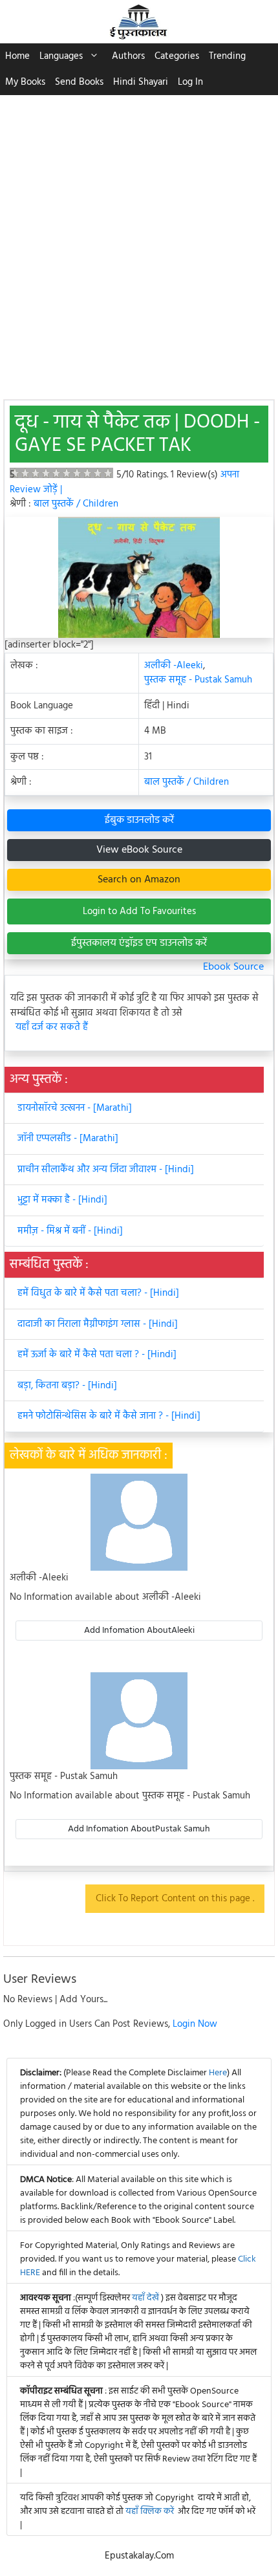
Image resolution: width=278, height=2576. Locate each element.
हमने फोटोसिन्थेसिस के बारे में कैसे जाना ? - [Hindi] (109, 1416)
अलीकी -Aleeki (174, 666)
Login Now (195, 2024)
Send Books (79, 82)
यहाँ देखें (146, 2298)
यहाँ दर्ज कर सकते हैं (52, 1028)
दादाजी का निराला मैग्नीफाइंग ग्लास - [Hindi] (98, 1324)
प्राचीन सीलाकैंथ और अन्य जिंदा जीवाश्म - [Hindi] (106, 1170)
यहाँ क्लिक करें (150, 2512)
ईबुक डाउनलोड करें (139, 820)
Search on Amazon (139, 880)
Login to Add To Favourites (139, 911)
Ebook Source (233, 967)
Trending (227, 56)
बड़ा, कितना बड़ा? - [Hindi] (67, 1386)
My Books (25, 82)
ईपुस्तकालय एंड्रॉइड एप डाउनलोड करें (139, 943)
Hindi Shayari (141, 82)
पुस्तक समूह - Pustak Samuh (198, 680)
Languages (61, 56)
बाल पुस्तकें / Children (76, 504)
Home (17, 56)
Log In (190, 82)
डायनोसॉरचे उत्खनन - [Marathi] (75, 1108)
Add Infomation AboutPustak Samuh (139, 1829)
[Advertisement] (139, 241)
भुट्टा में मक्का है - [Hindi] (62, 1200)
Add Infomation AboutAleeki (139, 1631)
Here (218, 2073)
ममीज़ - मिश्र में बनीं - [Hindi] (70, 1231)
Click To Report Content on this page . (175, 1899)
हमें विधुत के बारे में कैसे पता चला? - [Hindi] (98, 1293)
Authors (128, 56)
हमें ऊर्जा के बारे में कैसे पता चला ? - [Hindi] (97, 1355)
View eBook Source (139, 850)
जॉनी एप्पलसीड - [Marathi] (68, 1139)
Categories (177, 56)
